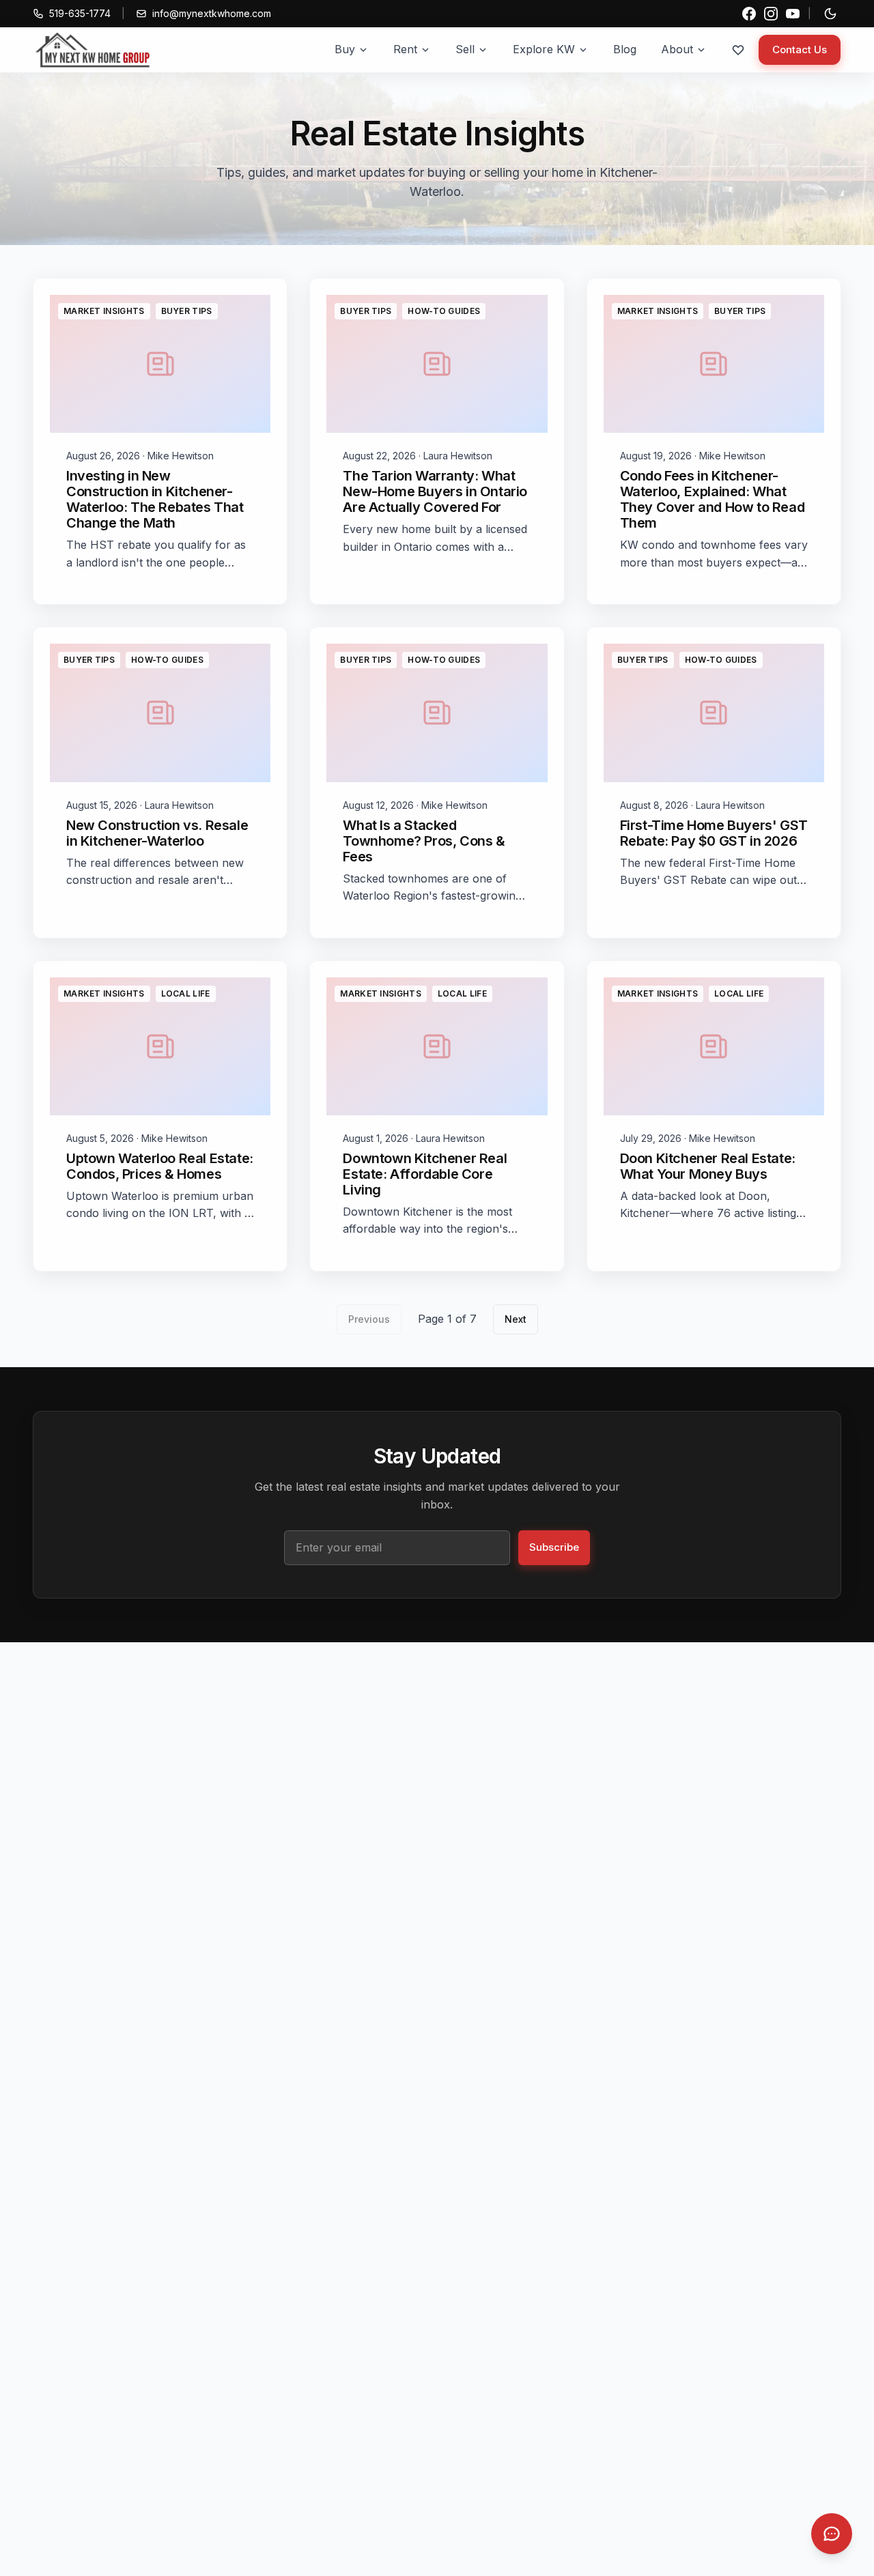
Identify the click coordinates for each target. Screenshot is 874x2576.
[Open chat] (832, 2534)
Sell (465, 49)
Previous (369, 1319)
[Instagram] (771, 14)
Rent (405, 49)
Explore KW (544, 49)
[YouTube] (793, 14)
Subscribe (554, 1547)
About (677, 49)
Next (516, 1319)
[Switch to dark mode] (830, 14)
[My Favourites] (738, 50)
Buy (345, 49)
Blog (625, 49)
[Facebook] (749, 14)
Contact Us (800, 49)
